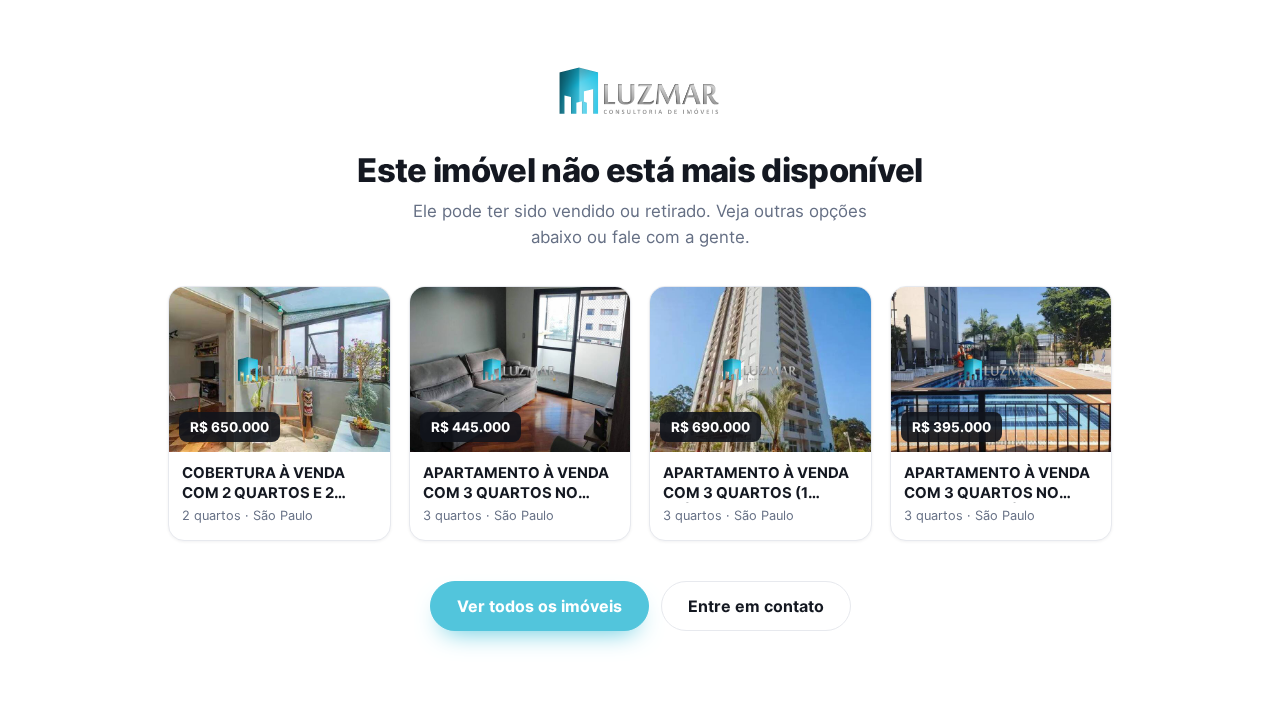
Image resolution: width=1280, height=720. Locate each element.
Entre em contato (756, 606)
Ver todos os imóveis (539, 606)
